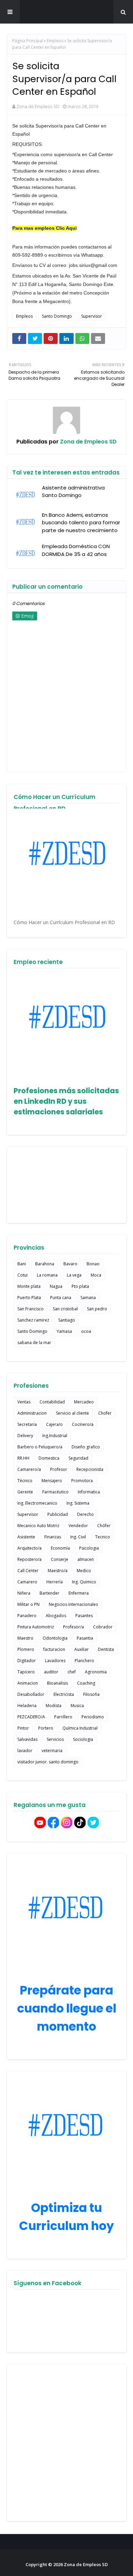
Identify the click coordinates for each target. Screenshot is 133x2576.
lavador (25, 1751)
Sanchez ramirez (33, 1320)
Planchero (84, 1661)
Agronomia (96, 1672)
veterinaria (52, 1751)
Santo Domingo (57, 316)
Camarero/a (29, 1469)
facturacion (54, 1649)
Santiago (67, 1320)
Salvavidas (27, 1739)
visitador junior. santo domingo (48, 1762)
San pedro (97, 1309)
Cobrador (103, 1627)
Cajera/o (54, 1424)
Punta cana (61, 1298)
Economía (60, 1548)
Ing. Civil (78, 1537)
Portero (46, 1728)
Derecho (85, 1514)
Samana (88, 1298)
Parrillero (63, 1717)
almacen (86, 1559)
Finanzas (53, 1537)
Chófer (104, 1526)
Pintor (23, 1728)
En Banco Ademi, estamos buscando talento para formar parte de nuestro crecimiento (81, 523)
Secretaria (27, 1424)
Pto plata (80, 1286)
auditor (51, 1672)
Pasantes (84, 1616)
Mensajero (52, 1481)
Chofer (105, 1413)
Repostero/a (29, 1559)
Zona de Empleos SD (66, 12)
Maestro (25, 1638)
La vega (74, 1275)
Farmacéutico (55, 1492)
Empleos (55, 41)
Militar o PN (28, 1604)
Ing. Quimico (84, 1582)
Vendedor (78, 1526)
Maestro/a (58, 1571)
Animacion (28, 1683)
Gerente (25, 1492)
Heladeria (27, 1706)
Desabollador (31, 1694)
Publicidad (58, 1514)
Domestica (49, 1458)
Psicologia (89, 1548)
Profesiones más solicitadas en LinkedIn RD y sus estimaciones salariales (66, 1101)
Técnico (25, 1481)
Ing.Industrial (55, 1436)
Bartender (49, 1593)
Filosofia (91, 1694)
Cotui (23, 1275)
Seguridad (78, 1458)
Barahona (45, 1264)
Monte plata (29, 1286)
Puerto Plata (29, 1298)
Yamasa (64, 1331)
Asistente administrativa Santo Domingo (73, 492)
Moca (96, 1275)
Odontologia (55, 1638)
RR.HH (23, 1458)
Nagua (56, 1286)
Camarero (27, 1582)
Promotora (82, 1481)
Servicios (55, 1739)
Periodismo (93, 1717)
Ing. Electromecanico (37, 1503)
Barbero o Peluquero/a (40, 1447)
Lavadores (55, 1661)
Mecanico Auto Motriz (38, 1526)
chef (72, 1672)
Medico (84, 1571)
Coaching (86, 1683)
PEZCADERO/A (31, 1717)
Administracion (32, 1413)
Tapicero (26, 1672)
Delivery (25, 1436)
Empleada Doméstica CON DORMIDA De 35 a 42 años (76, 550)
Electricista (64, 1694)
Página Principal (28, 41)
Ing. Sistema (78, 1503)
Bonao (93, 1264)
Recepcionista (90, 1469)
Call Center (28, 1571)
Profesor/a (73, 1627)
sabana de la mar (34, 1343)
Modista (54, 1706)
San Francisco (31, 1309)
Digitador (27, 1661)
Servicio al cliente (72, 1413)
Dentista (106, 1649)
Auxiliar (82, 1649)
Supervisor (92, 316)
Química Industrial (80, 1728)
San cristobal (65, 1309)
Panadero (27, 1616)
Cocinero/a (83, 1424)
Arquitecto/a (29, 1548)
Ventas (24, 1402)
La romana (47, 1275)
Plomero (26, 1649)
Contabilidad (52, 1402)
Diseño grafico (86, 1447)
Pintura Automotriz (36, 1627)
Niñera (24, 1593)
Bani (22, 1264)
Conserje (60, 1559)
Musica (77, 1706)
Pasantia (85, 1638)
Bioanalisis (57, 1683)
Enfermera (79, 1593)
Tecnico (103, 1537)
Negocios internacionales (73, 1604)
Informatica (89, 1492)
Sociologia (83, 1739)
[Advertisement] (66, 2443)
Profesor (59, 1469)
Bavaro (70, 1264)
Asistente (26, 1537)
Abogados (56, 1616)
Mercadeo (84, 1402)
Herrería (55, 1582)
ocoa (86, 1331)
